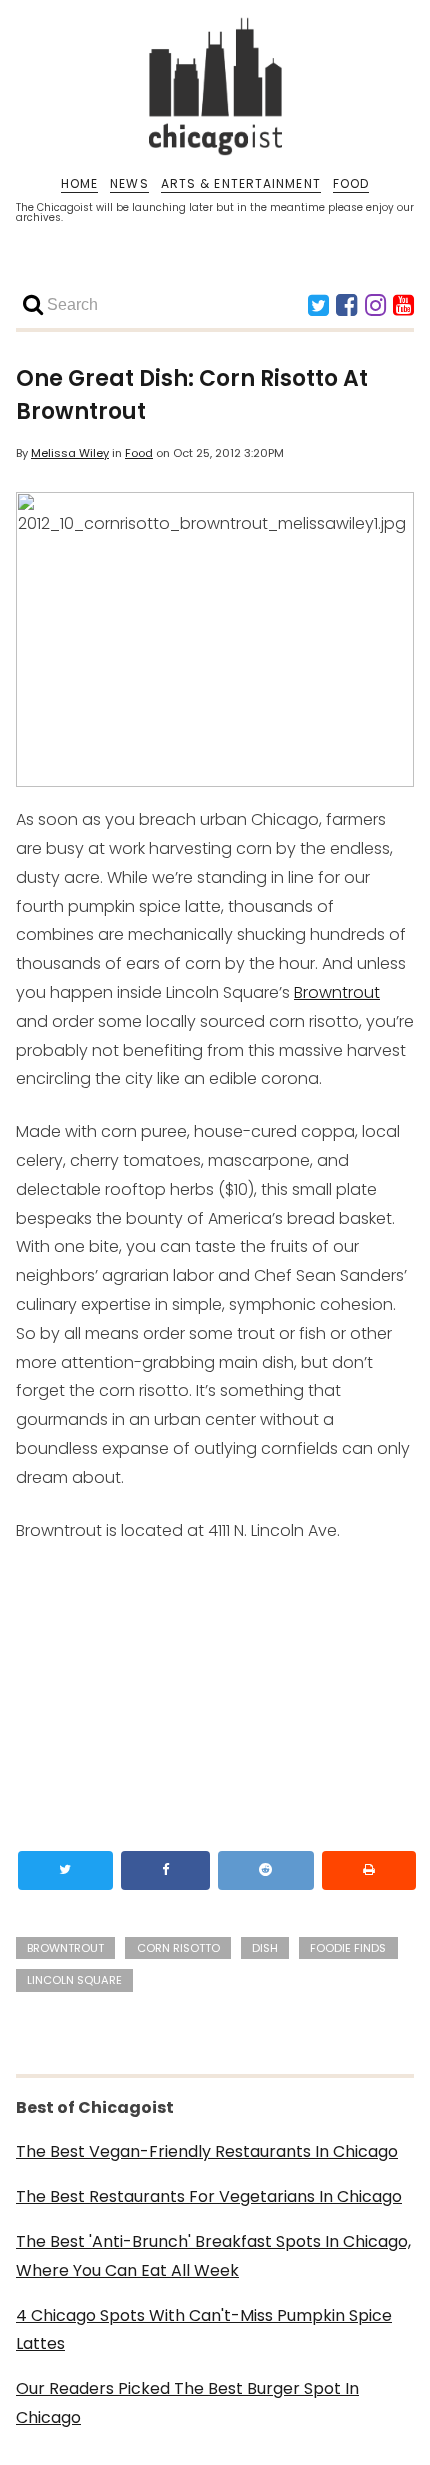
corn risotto (178, 1948)
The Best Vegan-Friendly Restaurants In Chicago (207, 2151)
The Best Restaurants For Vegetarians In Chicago (209, 2196)
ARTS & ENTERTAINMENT (241, 184)
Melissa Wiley (70, 453)
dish (265, 1948)
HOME (79, 184)
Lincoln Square (74, 1980)
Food (139, 453)
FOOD (351, 184)
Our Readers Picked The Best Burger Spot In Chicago (187, 2403)
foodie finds (348, 1948)
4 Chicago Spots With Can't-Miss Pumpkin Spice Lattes (204, 2330)
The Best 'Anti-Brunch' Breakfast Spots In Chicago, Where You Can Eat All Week (213, 2256)
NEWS (129, 184)
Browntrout (337, 992)
